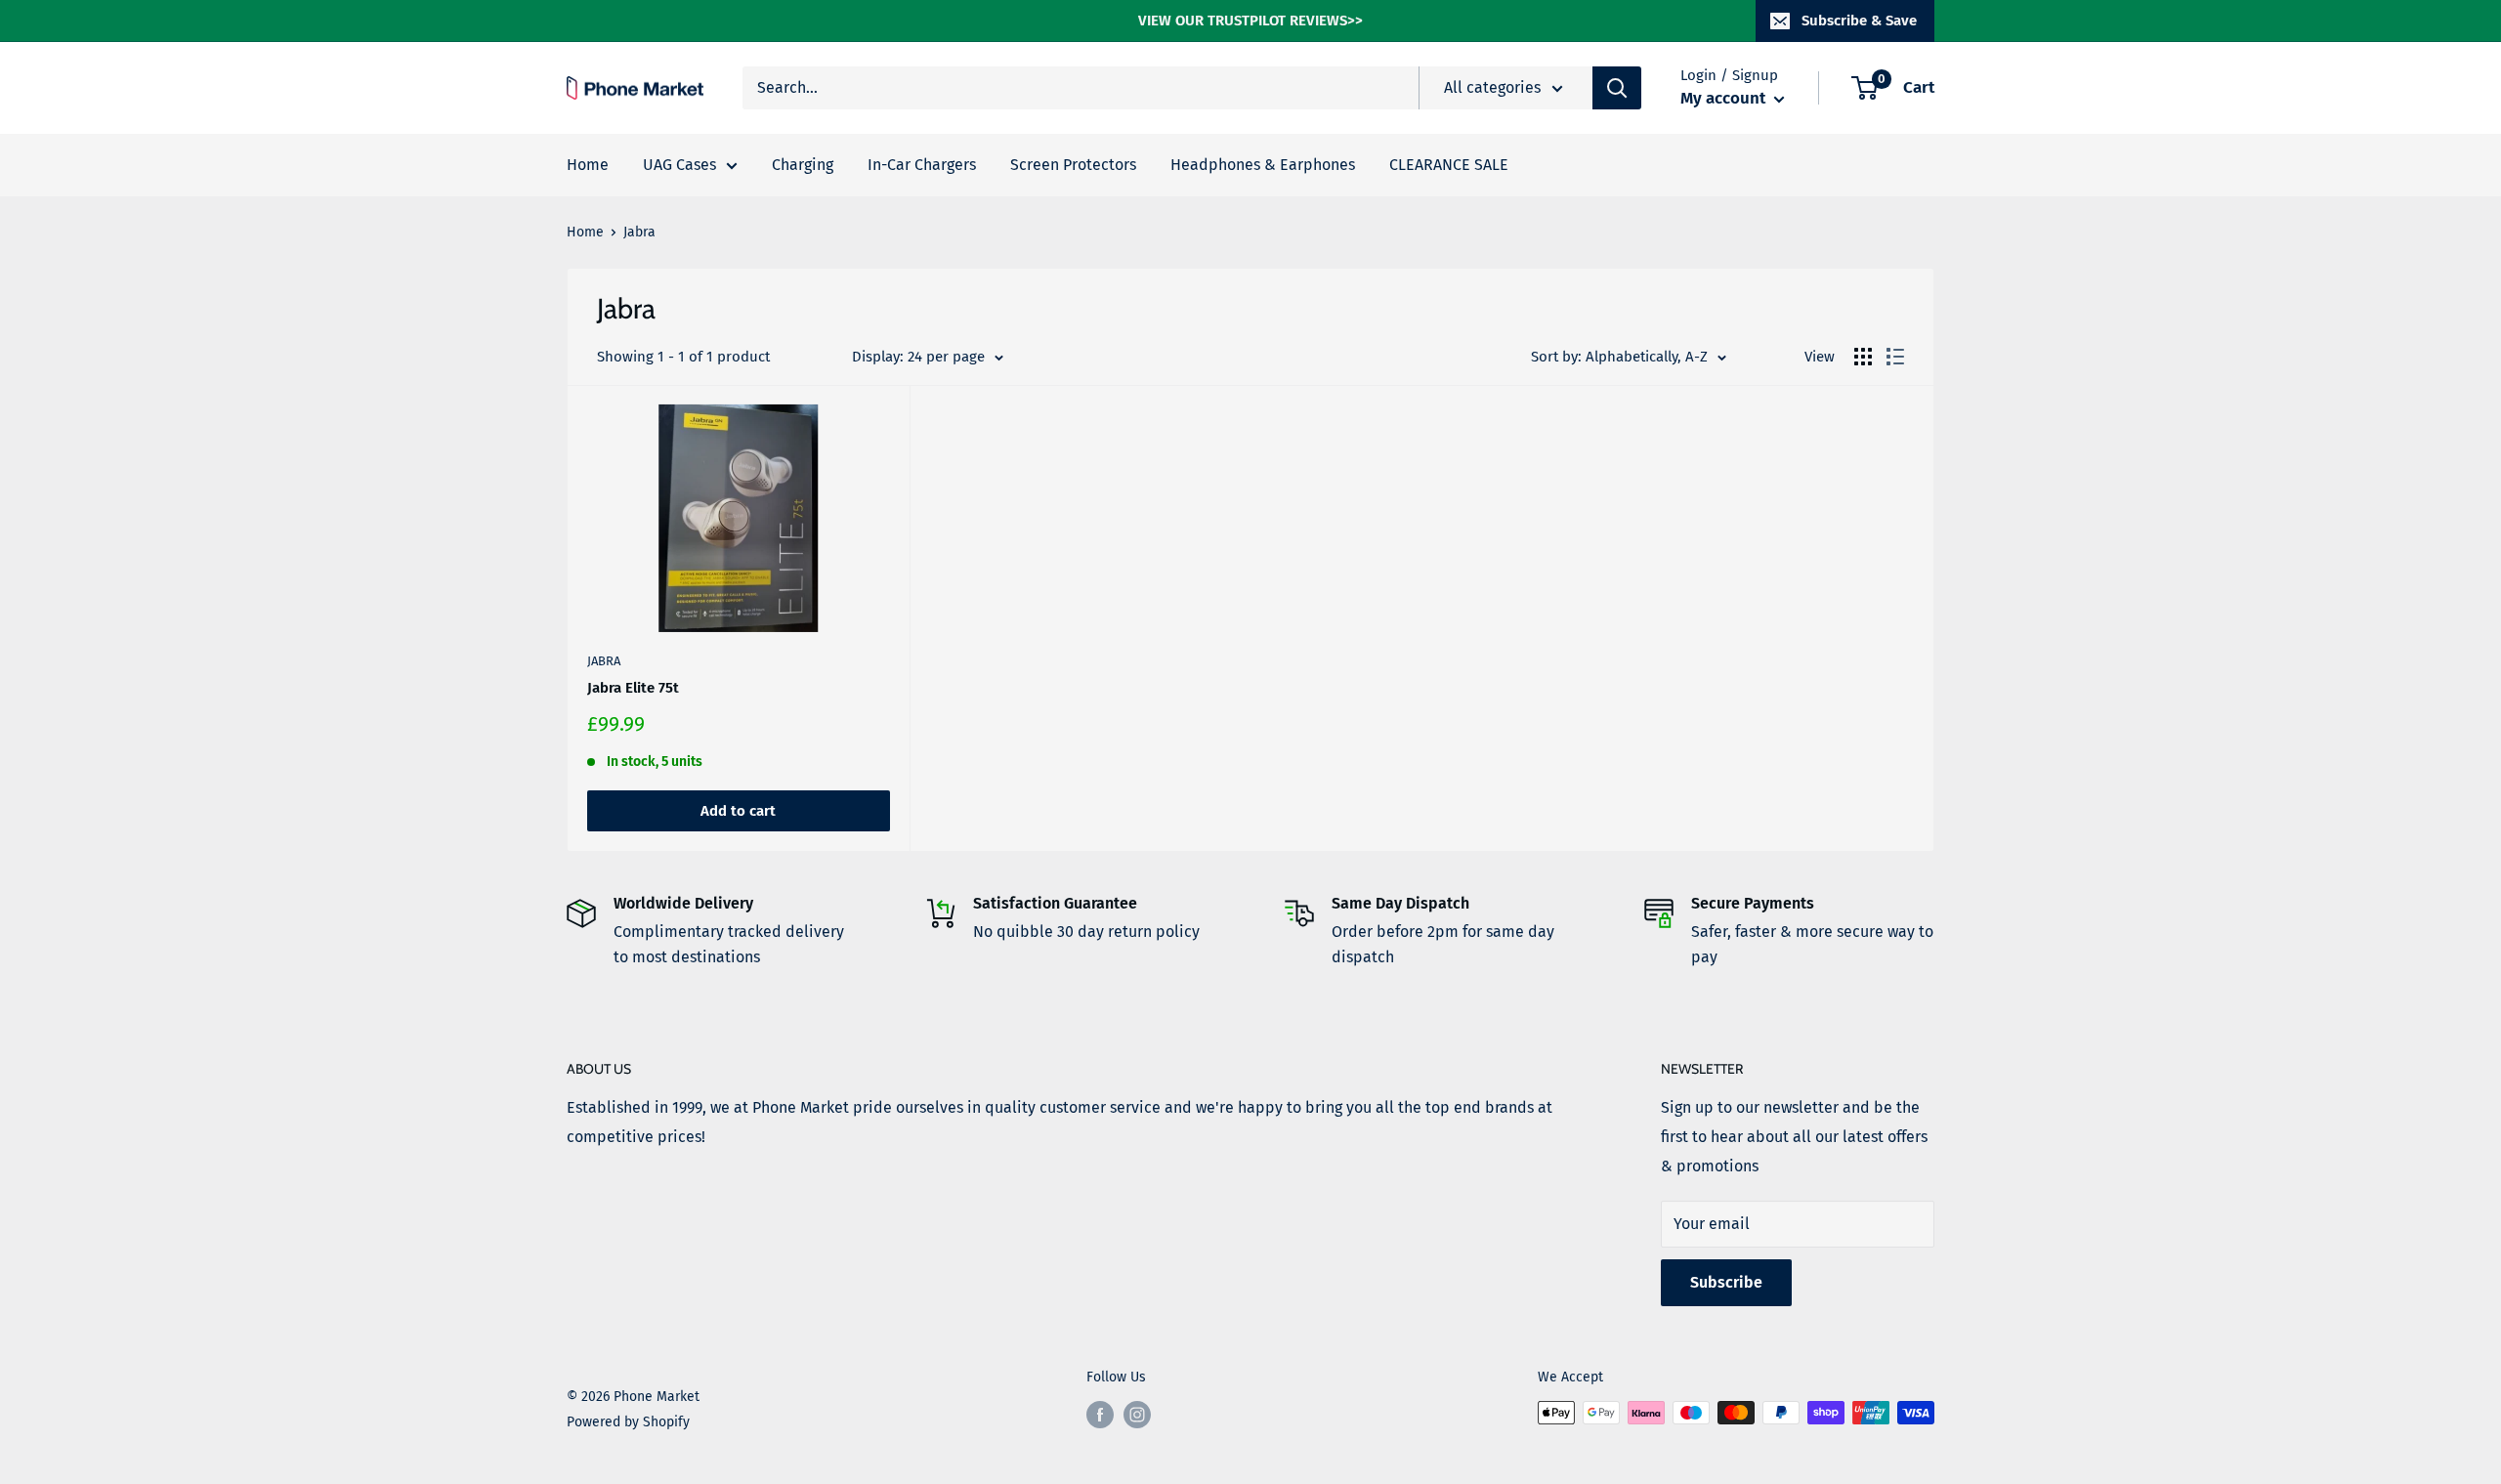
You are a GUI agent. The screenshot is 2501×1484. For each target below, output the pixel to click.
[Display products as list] (1895, 357)
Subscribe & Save (1859, 21)
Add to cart (738, 811)
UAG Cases (679, 165)
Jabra (604, 661)
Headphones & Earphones (1263, 165)
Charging (803, 165)
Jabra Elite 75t (633, 688)
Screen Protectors (1073, 165)
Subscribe (1726, 1282)
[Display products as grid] (1863, 357)
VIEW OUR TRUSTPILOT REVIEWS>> (1250, 21)
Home (588, 165)
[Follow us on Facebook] (1100, 1415)
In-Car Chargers (922, 165)
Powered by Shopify (628, 1422)
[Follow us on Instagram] (1137, 1415)
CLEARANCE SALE (1449, 165)
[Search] (1617, 88)
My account (1725, 98)
